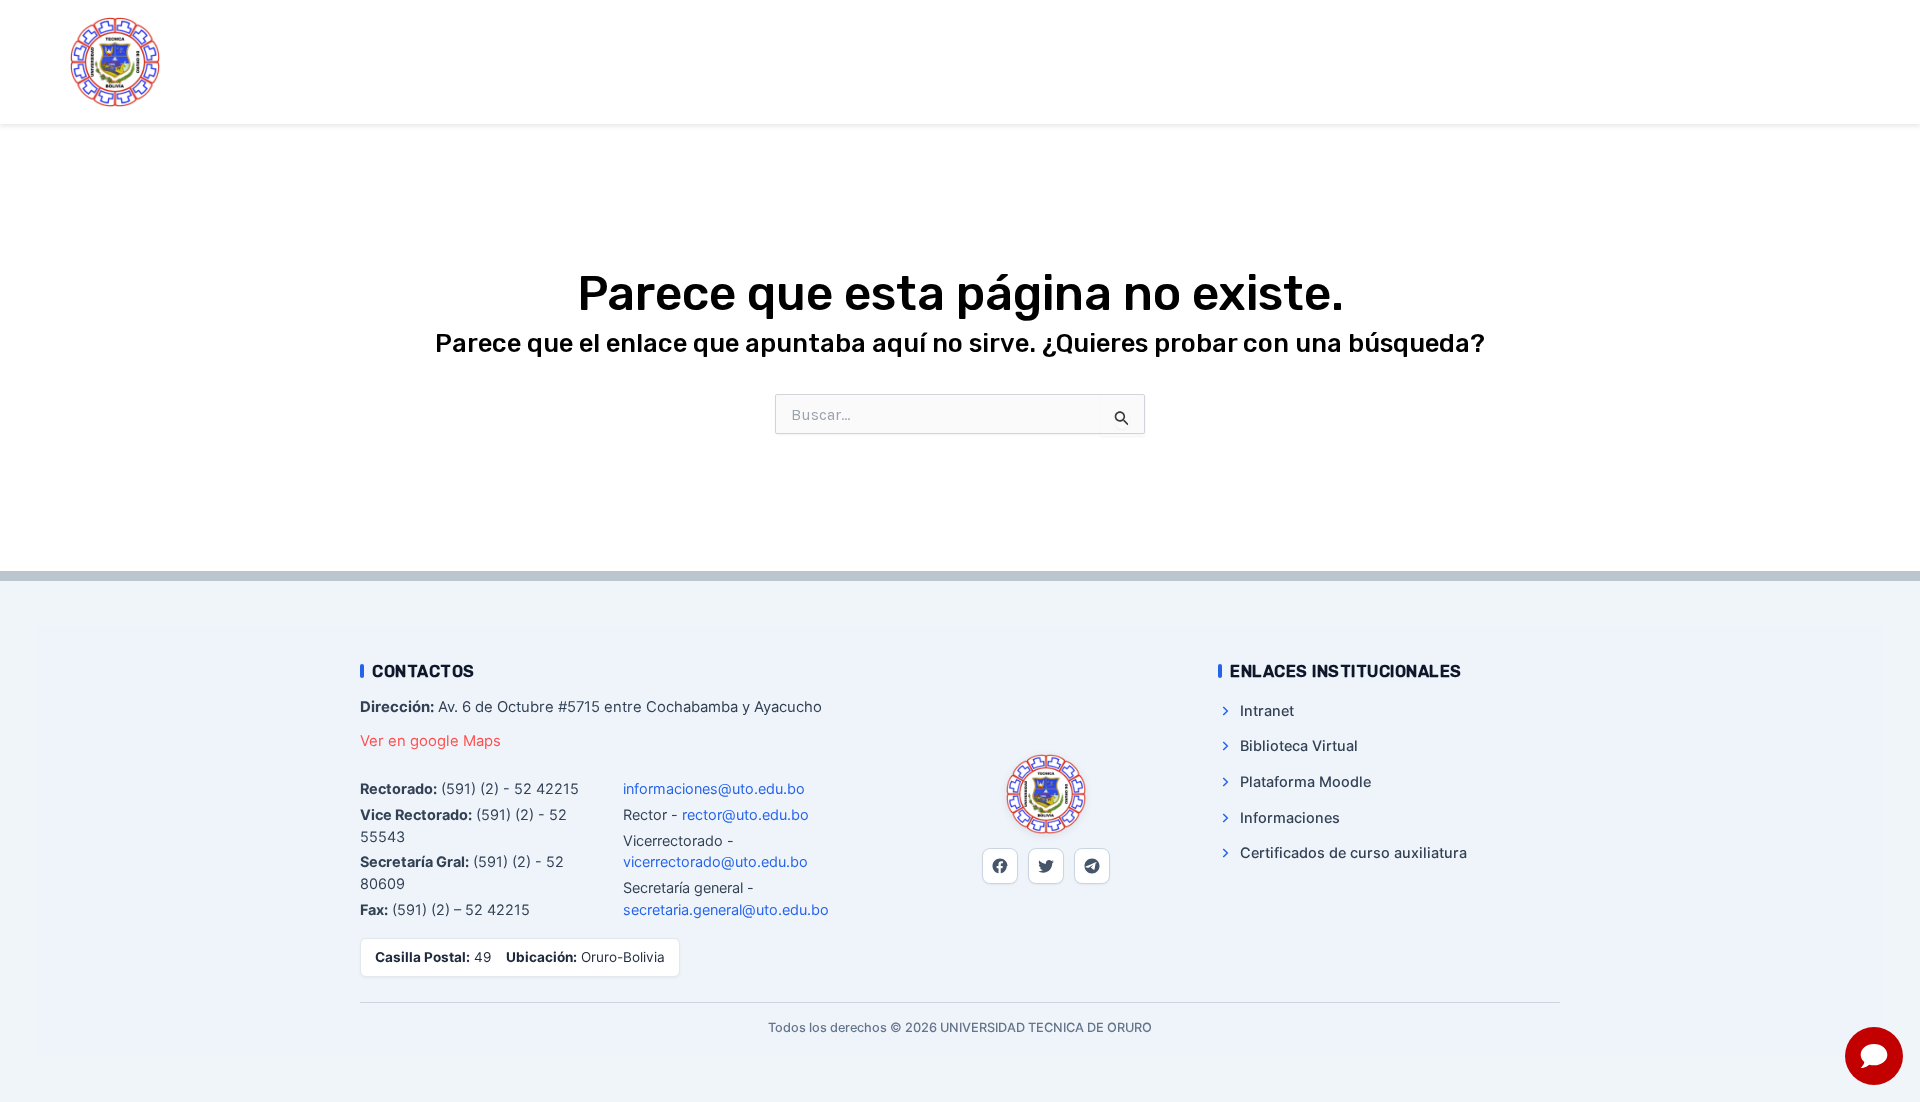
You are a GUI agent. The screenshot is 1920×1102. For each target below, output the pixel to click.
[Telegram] (1092, 866)
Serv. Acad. (1412, 62)
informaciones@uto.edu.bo (714, 788)
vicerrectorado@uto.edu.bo (715, 861)
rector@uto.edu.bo (745, 814)
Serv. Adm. (1537, 62)
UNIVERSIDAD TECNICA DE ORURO (321, 61)
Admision (1293, 62)
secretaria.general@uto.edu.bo (726, 909)
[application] (1090, 63)
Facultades (1170, 62)
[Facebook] (1000, 866)
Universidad (1037, 62)
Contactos (1664, 62)
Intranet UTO (1786, 62)
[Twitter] (1046, 866)
